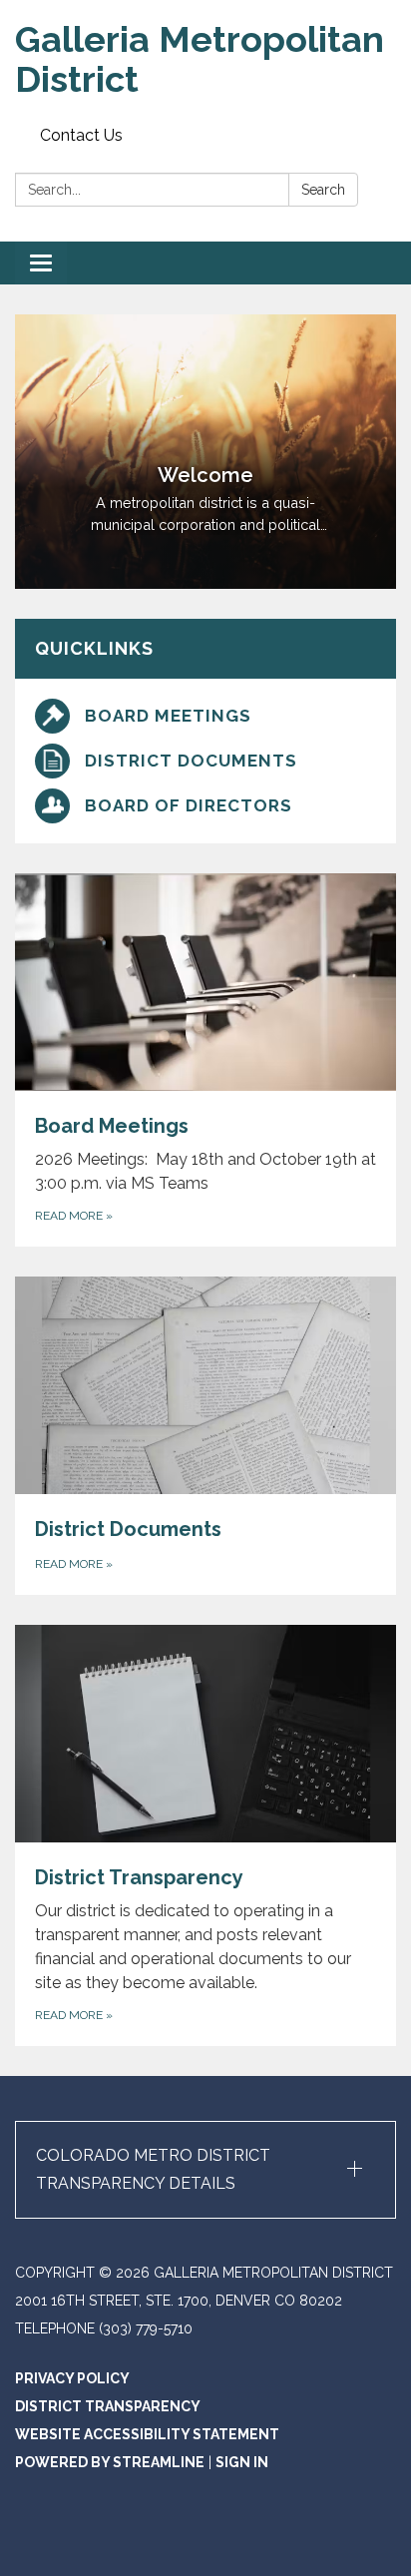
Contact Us (81, 135)
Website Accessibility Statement (147, 2434)
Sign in (242, 2462)
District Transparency (108, 2406)
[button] (205, 2170)
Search (323, 190)
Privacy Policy (72, 2378)
